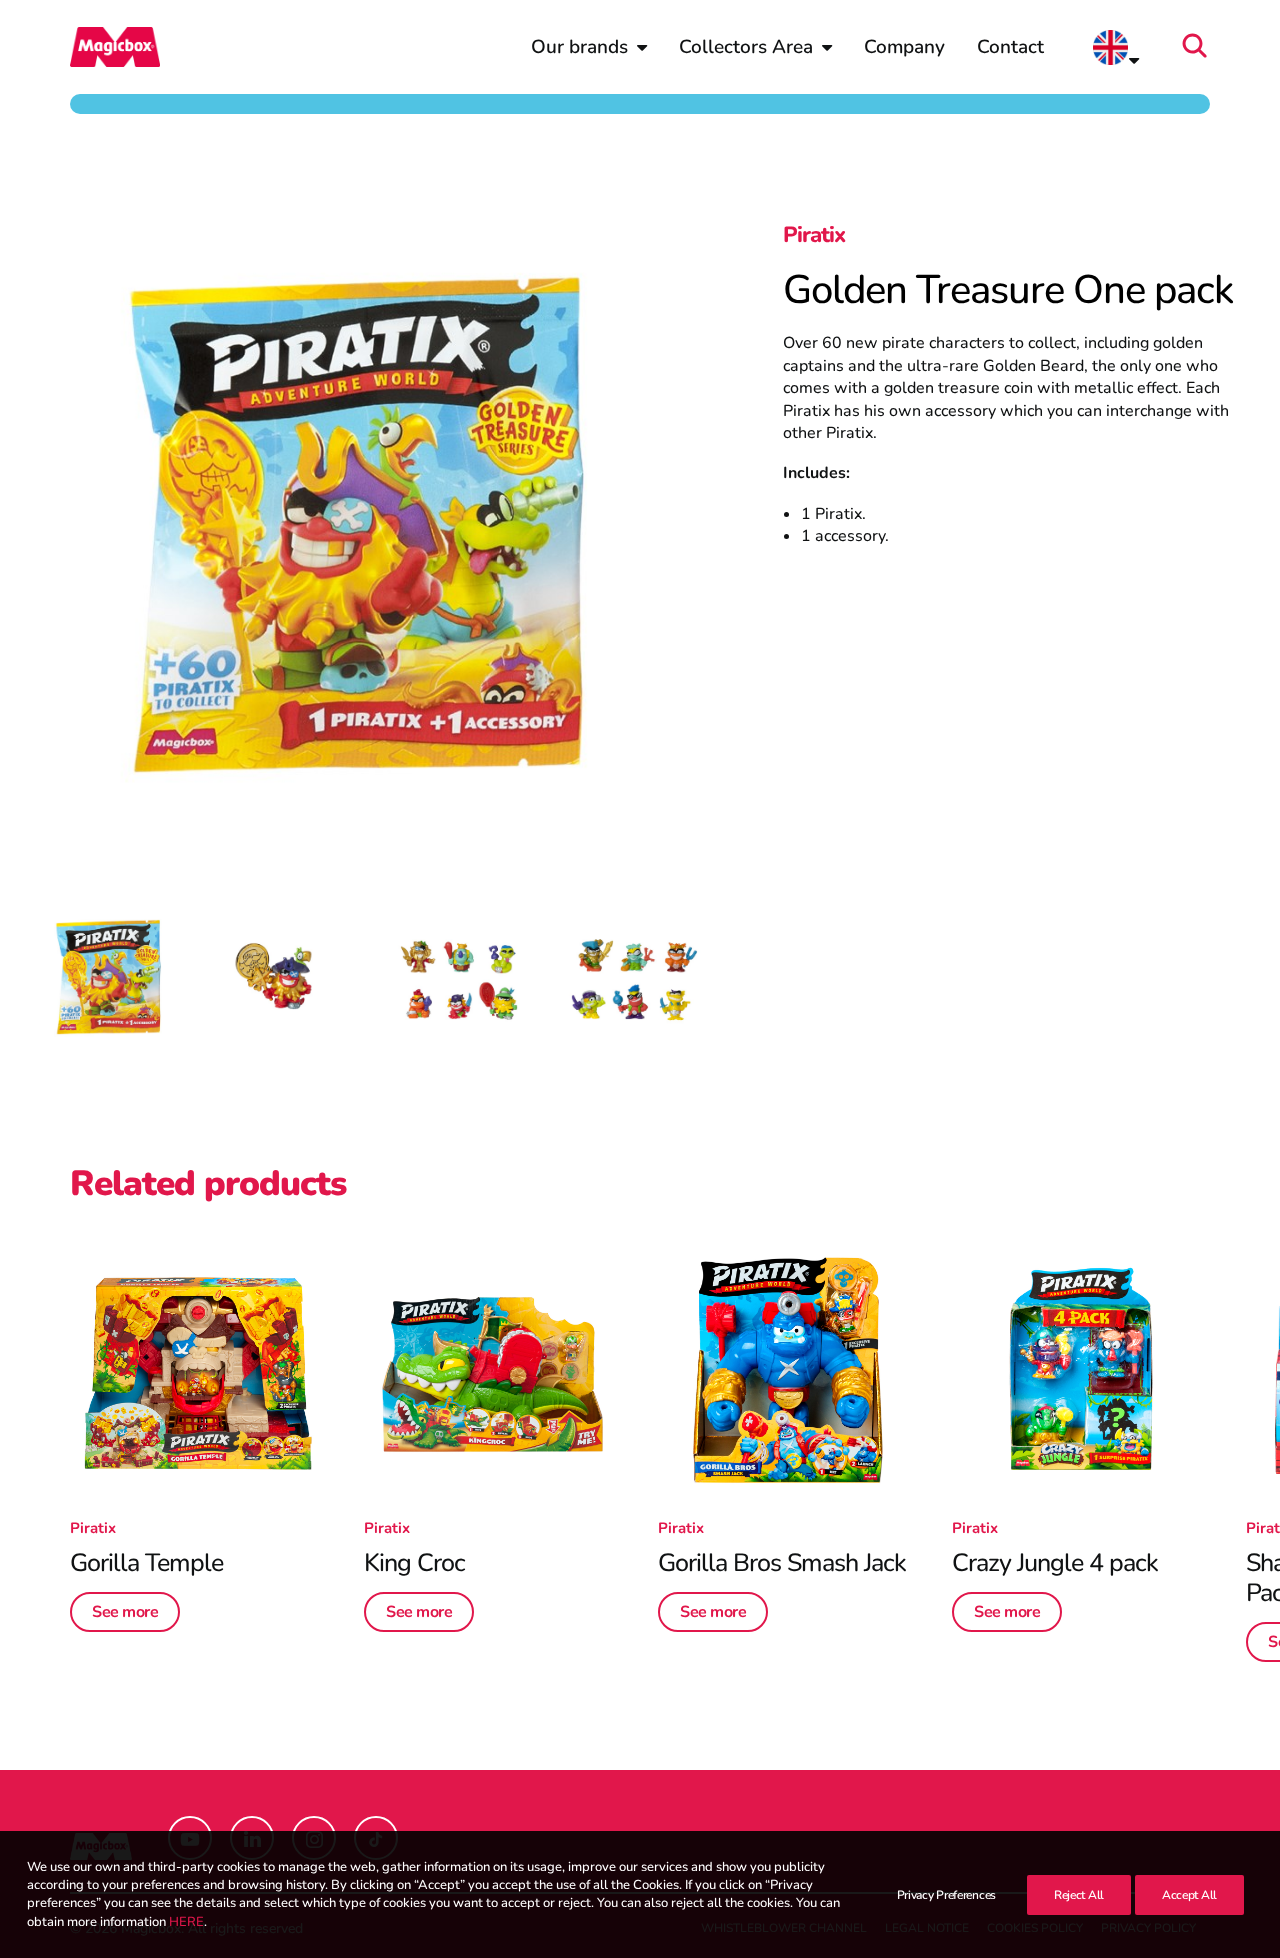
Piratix (814, 235)
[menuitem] (589, 47)
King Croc (414, 1563)
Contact (1010, 47)
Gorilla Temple (146, 1563)
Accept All (1189, 1895)
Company (904, 47)
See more (125, 1612)
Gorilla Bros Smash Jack (782, 1563)
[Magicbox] (115, 47)
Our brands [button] (579, 47)
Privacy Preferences (946, 1895)
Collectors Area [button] (746, 47)
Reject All (1079, 1895)
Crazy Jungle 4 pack (1055, 1563)
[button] (1201, 47)
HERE (186, 1922)
